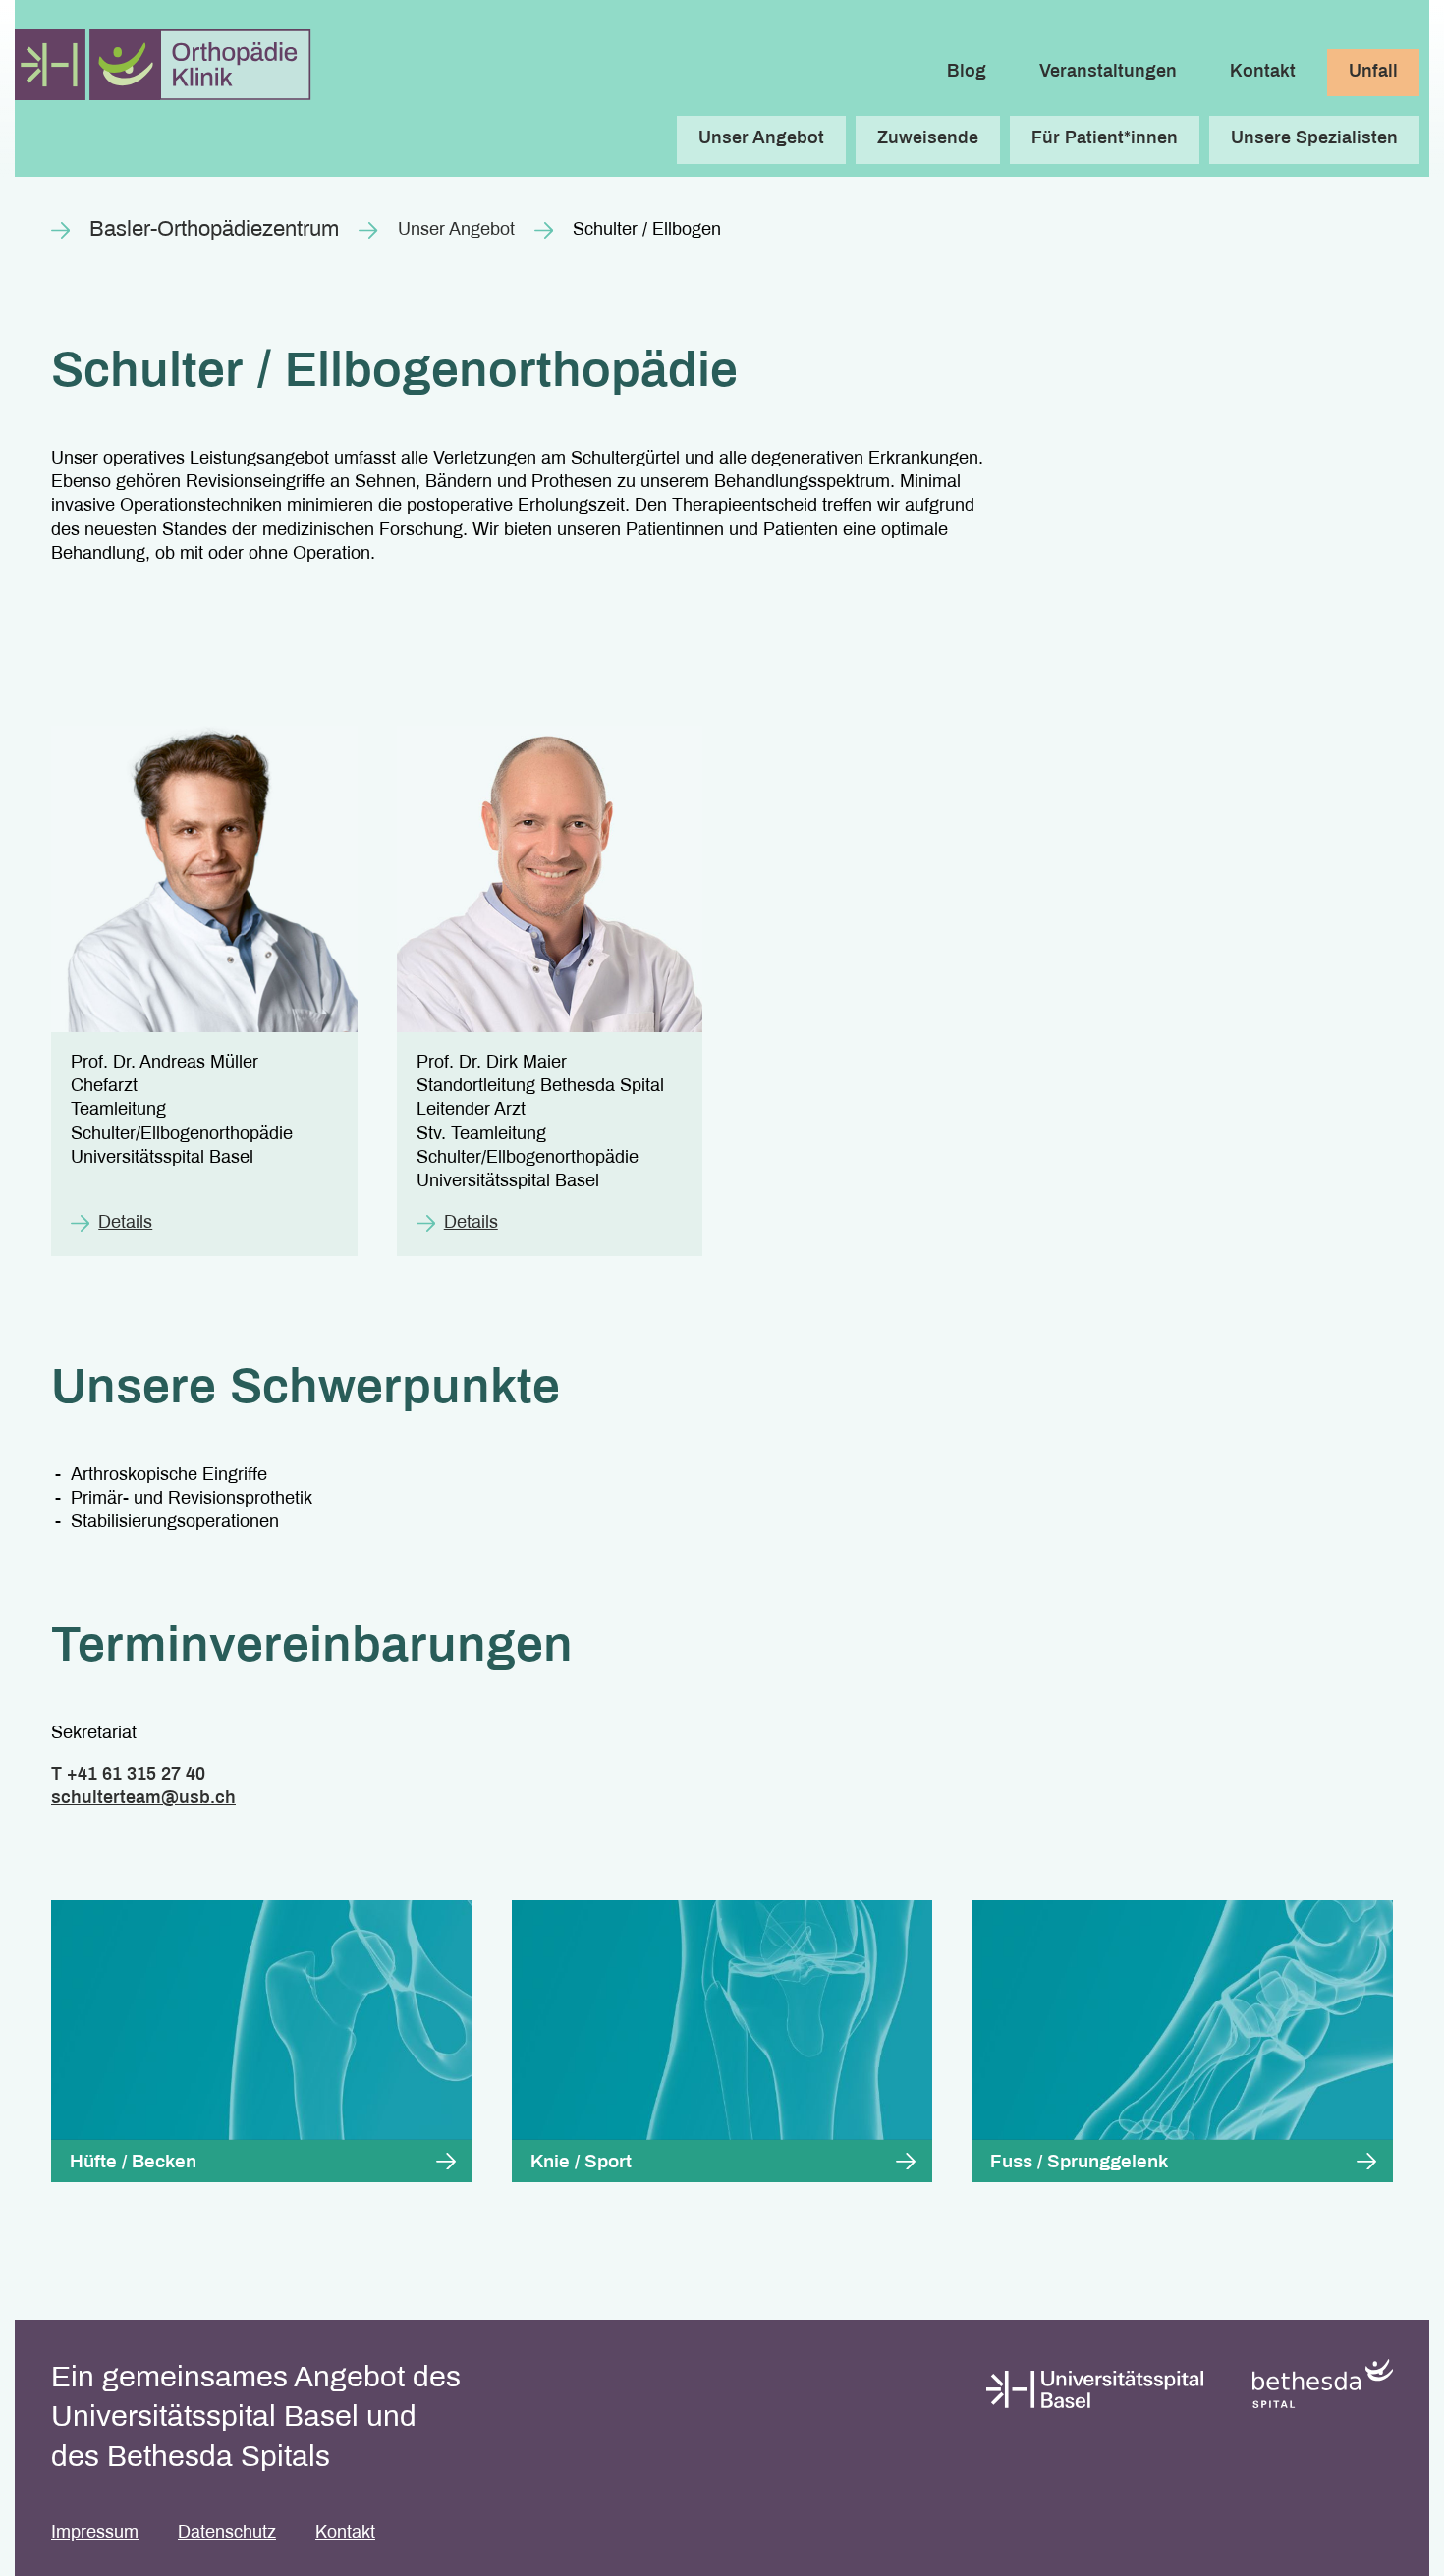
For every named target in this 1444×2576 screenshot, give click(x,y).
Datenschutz (227, 2533)
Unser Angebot (456, 230)
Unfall (1373, 72)
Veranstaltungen (1108, 72)
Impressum (95, 2533)
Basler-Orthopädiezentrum (214, 230)
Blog (967, 72)
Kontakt (1263, 72)
